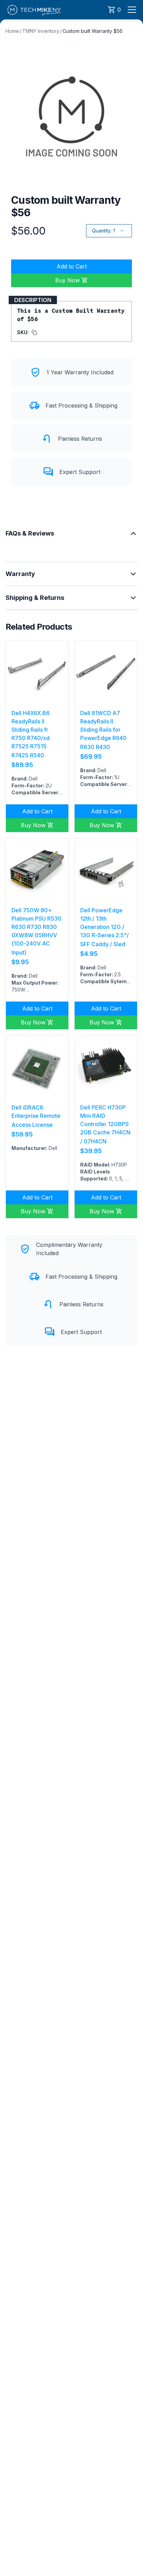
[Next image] (59, 672)
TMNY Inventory (41, 31)
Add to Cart (72, 266)
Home (12, 31)
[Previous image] (15, 672)
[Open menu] (132, 10)
